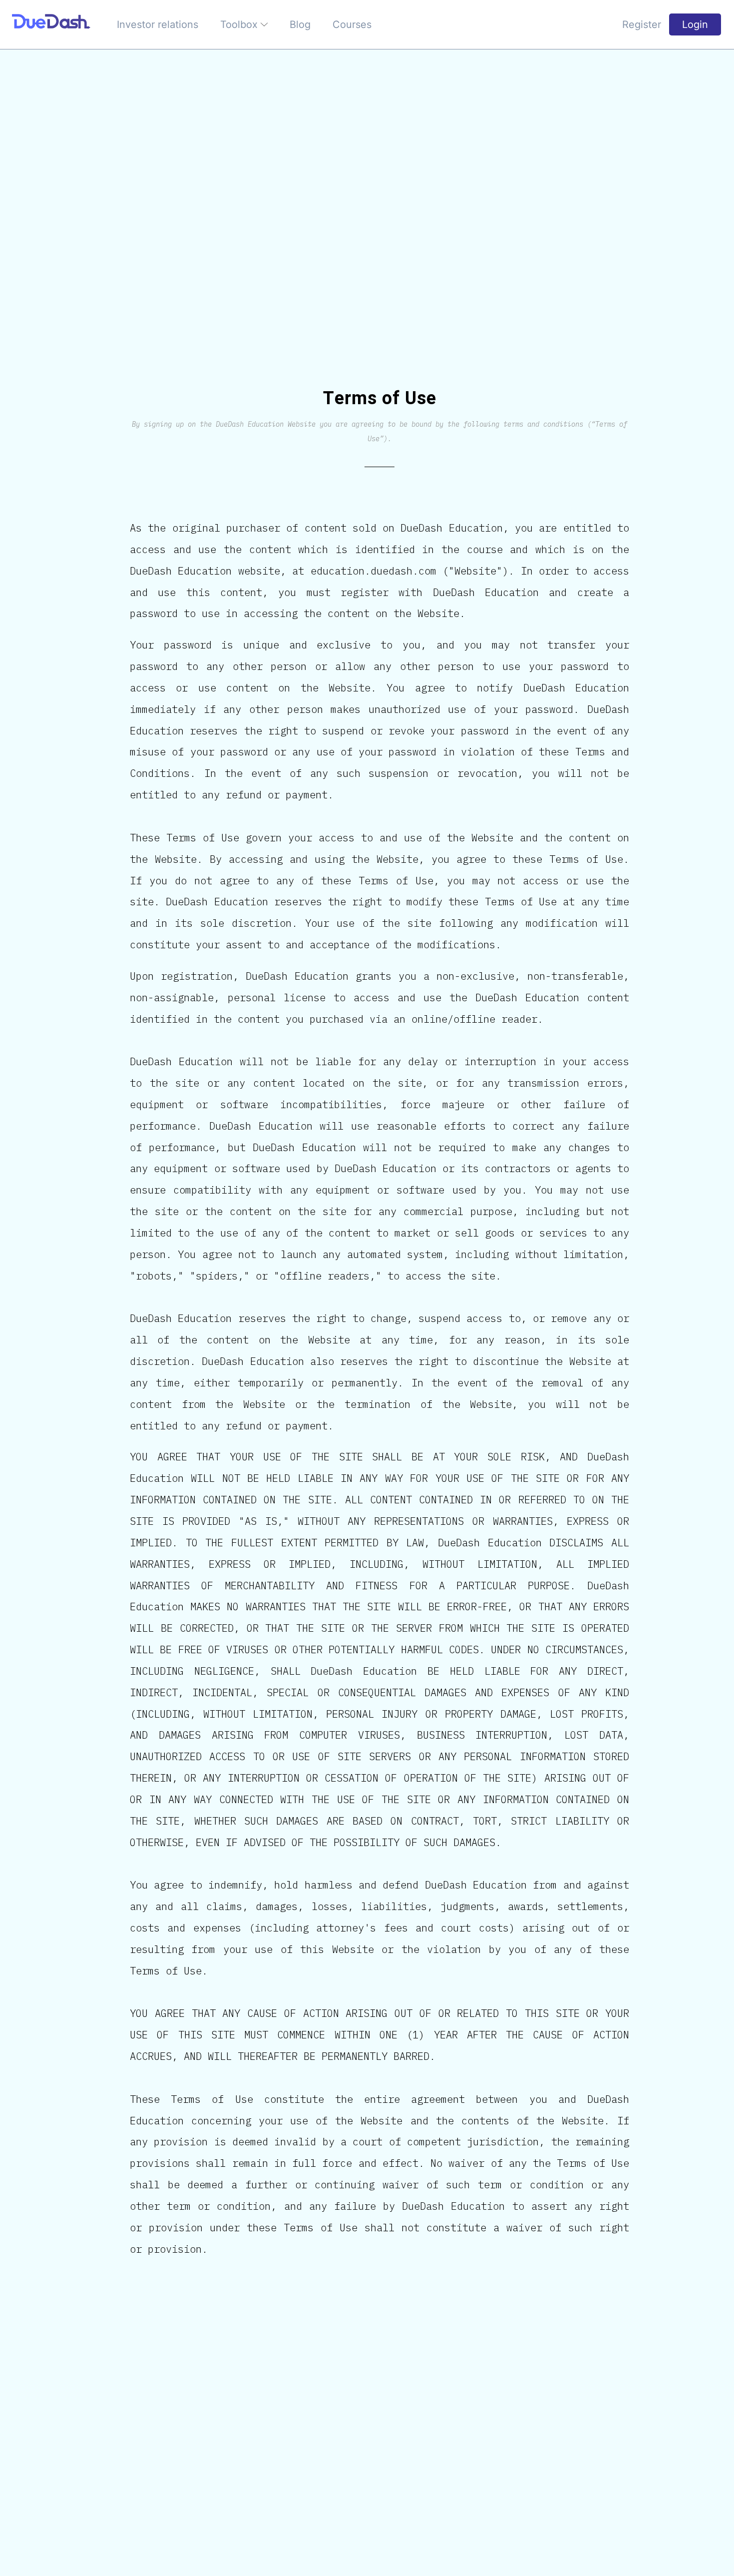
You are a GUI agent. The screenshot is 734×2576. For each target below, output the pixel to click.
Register (642, 24)
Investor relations (158, 24)
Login (695, 24)
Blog (300, 24)
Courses (352, 24)
